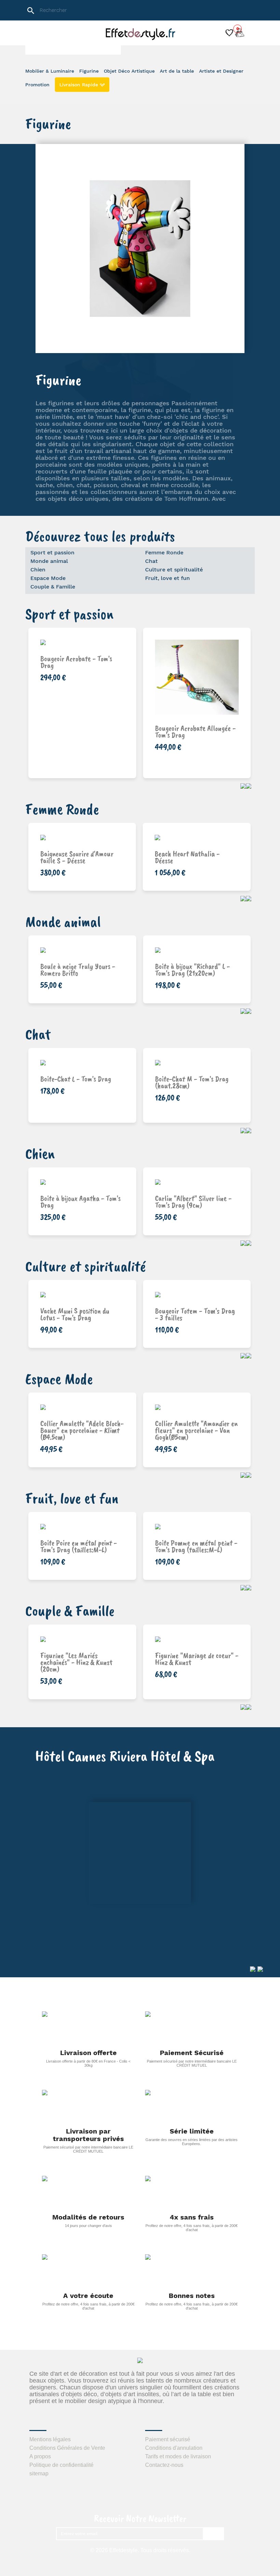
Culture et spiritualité (174, 570)
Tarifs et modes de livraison (178, 2456)
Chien (38, 570)
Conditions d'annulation (174, 2448)
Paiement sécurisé (168, 2439)
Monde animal (49, 561)
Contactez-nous (164, 2465)
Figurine (58, 380)
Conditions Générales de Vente (67, 2448)
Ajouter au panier (89, 738)
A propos (40, 2456)
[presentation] (243, 786)
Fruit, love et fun (167, 578)
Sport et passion (52, 552)
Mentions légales (50, 2439)
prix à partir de (199, 1307)
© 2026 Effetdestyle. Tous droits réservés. (140, 2550)
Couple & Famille (53, 587)
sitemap (39, 2473)
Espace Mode (48, 578)
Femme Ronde (164, 552)
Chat (151, 561)
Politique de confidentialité (61, 2465)
